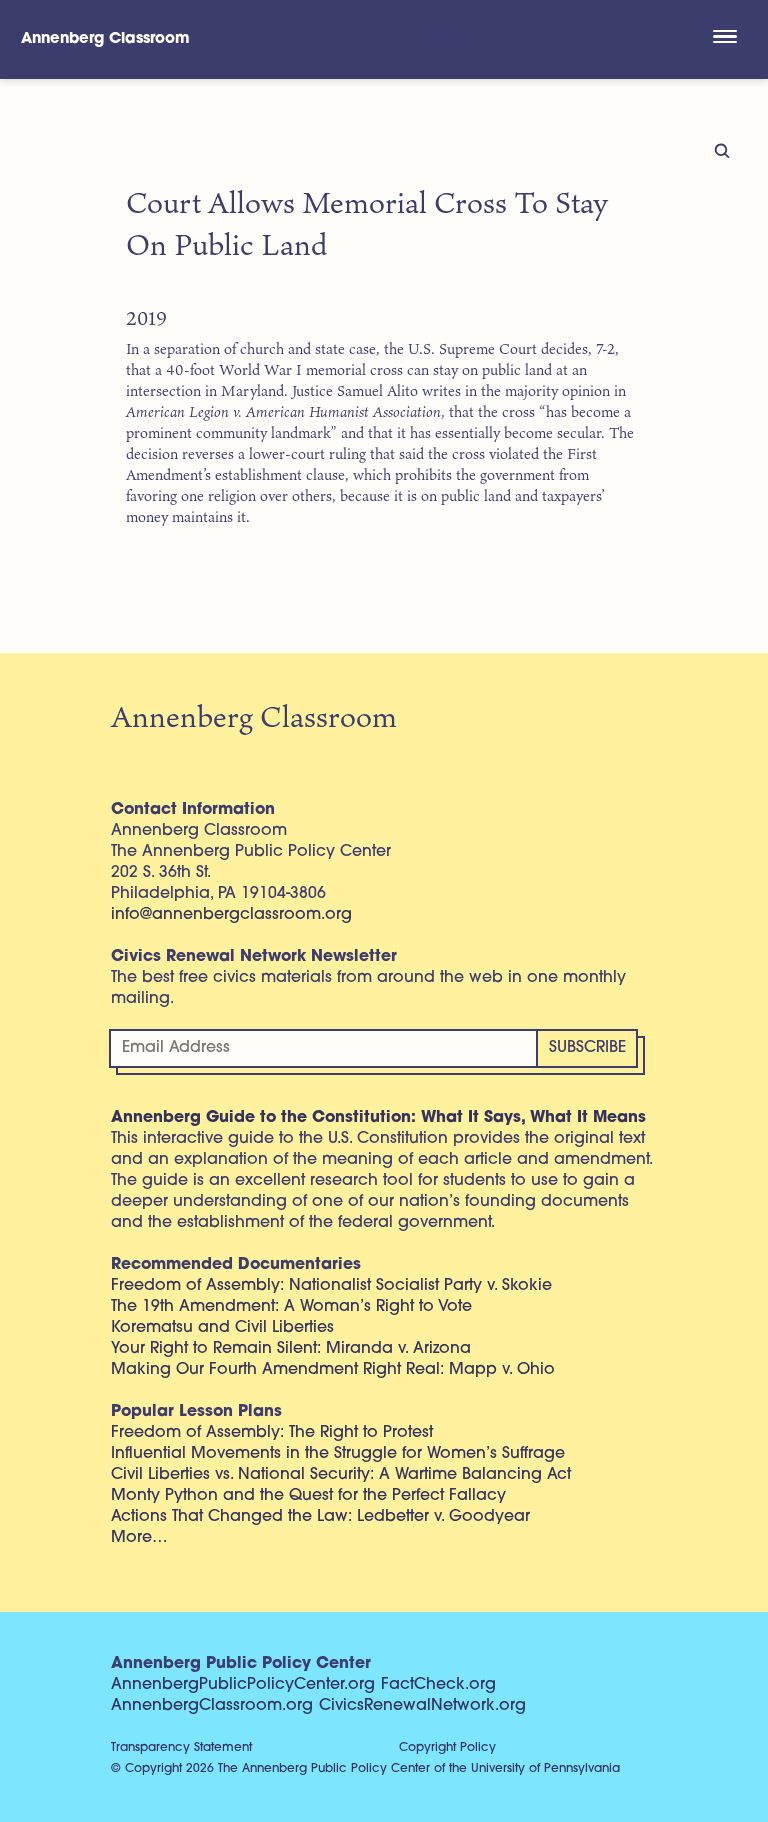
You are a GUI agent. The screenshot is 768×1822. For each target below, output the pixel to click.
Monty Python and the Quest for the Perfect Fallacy (308, 1496)
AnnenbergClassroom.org (212, 1706)
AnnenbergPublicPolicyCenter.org (243, 1685)
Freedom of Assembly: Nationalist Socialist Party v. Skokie (331, 1286)
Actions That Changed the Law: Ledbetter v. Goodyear (320, 1517)
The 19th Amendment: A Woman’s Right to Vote (291, 1307)
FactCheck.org (438, 1685)
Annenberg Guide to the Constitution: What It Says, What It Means (378, 1118)
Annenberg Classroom (105, 39)
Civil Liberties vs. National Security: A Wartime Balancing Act (341, 1475)
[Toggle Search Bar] (445, 39)
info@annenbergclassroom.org (231, 915)
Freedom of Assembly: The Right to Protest (272, 1433)
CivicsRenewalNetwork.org (422, 1706)
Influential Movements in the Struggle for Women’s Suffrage (338, 1454)
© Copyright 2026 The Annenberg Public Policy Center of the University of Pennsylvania (365, 1769)
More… (139, 1538)
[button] (724, 39)
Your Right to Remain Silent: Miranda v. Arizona (291, 1349)
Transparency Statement (181, 1748)
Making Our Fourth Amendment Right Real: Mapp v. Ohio (333, 1370)
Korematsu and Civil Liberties (222, 1328)
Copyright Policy (447, 1748)
